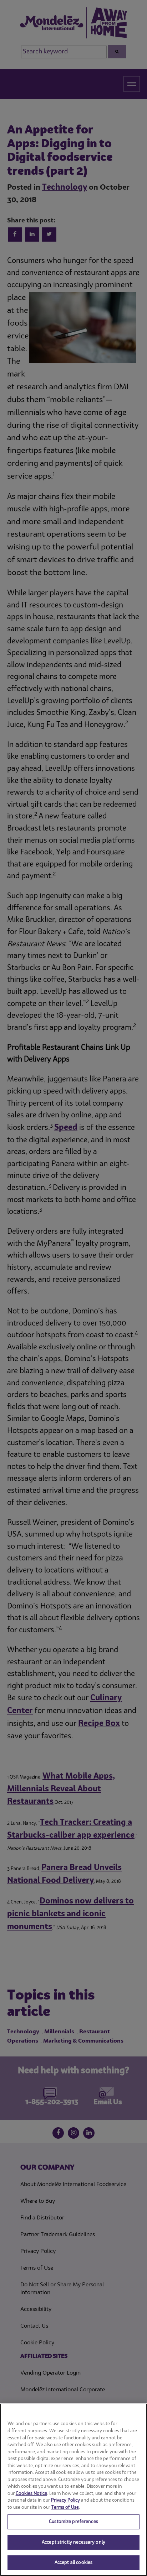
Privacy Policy (65, 2500)
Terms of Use (65, 2507)
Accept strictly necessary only (73, 2542)
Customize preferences (73, 2522)
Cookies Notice (31, 2494)
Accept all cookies (73, 2563)
